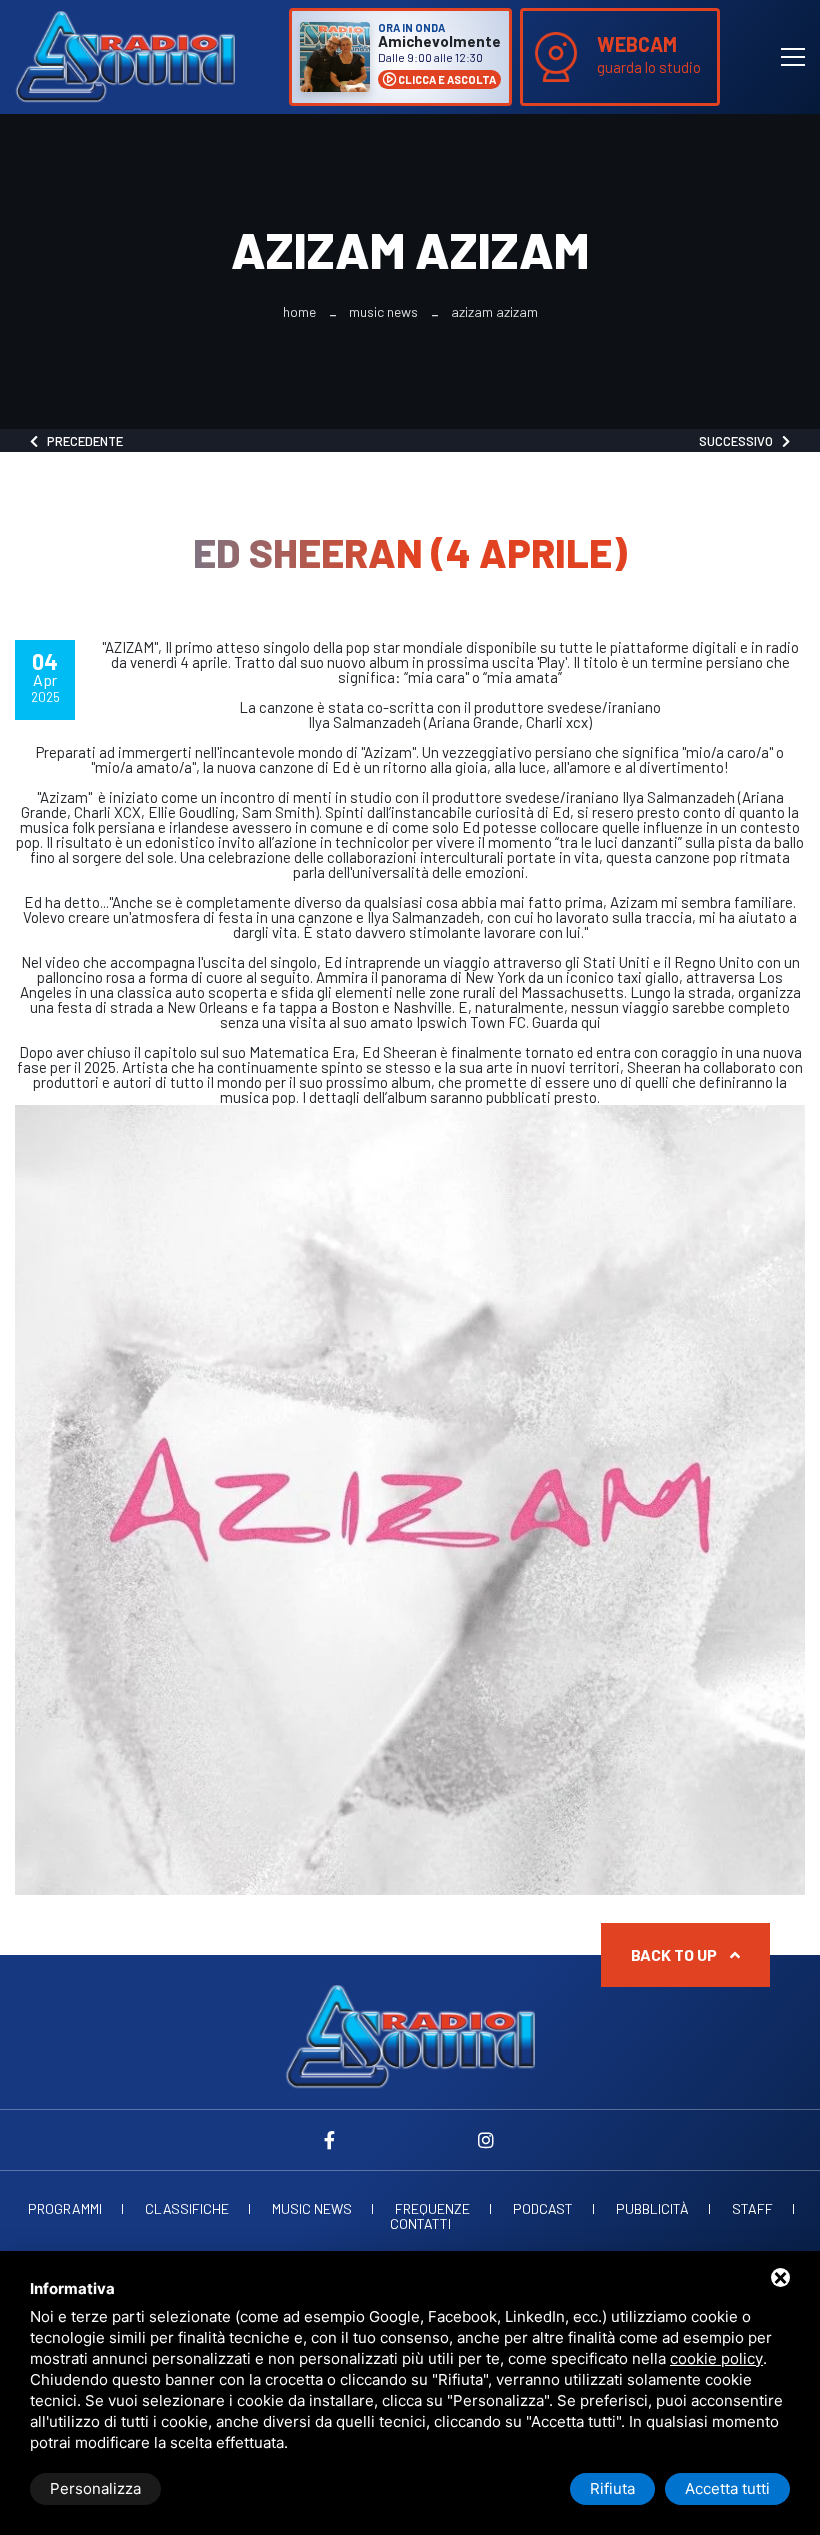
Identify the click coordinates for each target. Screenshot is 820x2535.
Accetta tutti (727, 2488)
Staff (752, 2209)
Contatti (420, 2224)
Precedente (80, 441)
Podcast (543, 2209)
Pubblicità (652, 2209)
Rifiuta (612, 2488)
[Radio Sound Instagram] (486, 2140)
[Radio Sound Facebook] (334, 2140)
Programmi (65, 2209)
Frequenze (432, 2209)
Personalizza (95, 2488)
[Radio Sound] (125, 55)
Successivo (740, 441)
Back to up (675, 1954)
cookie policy (716, 2358)
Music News (383, 312)
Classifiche (187, 2209)
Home (299, 312)
